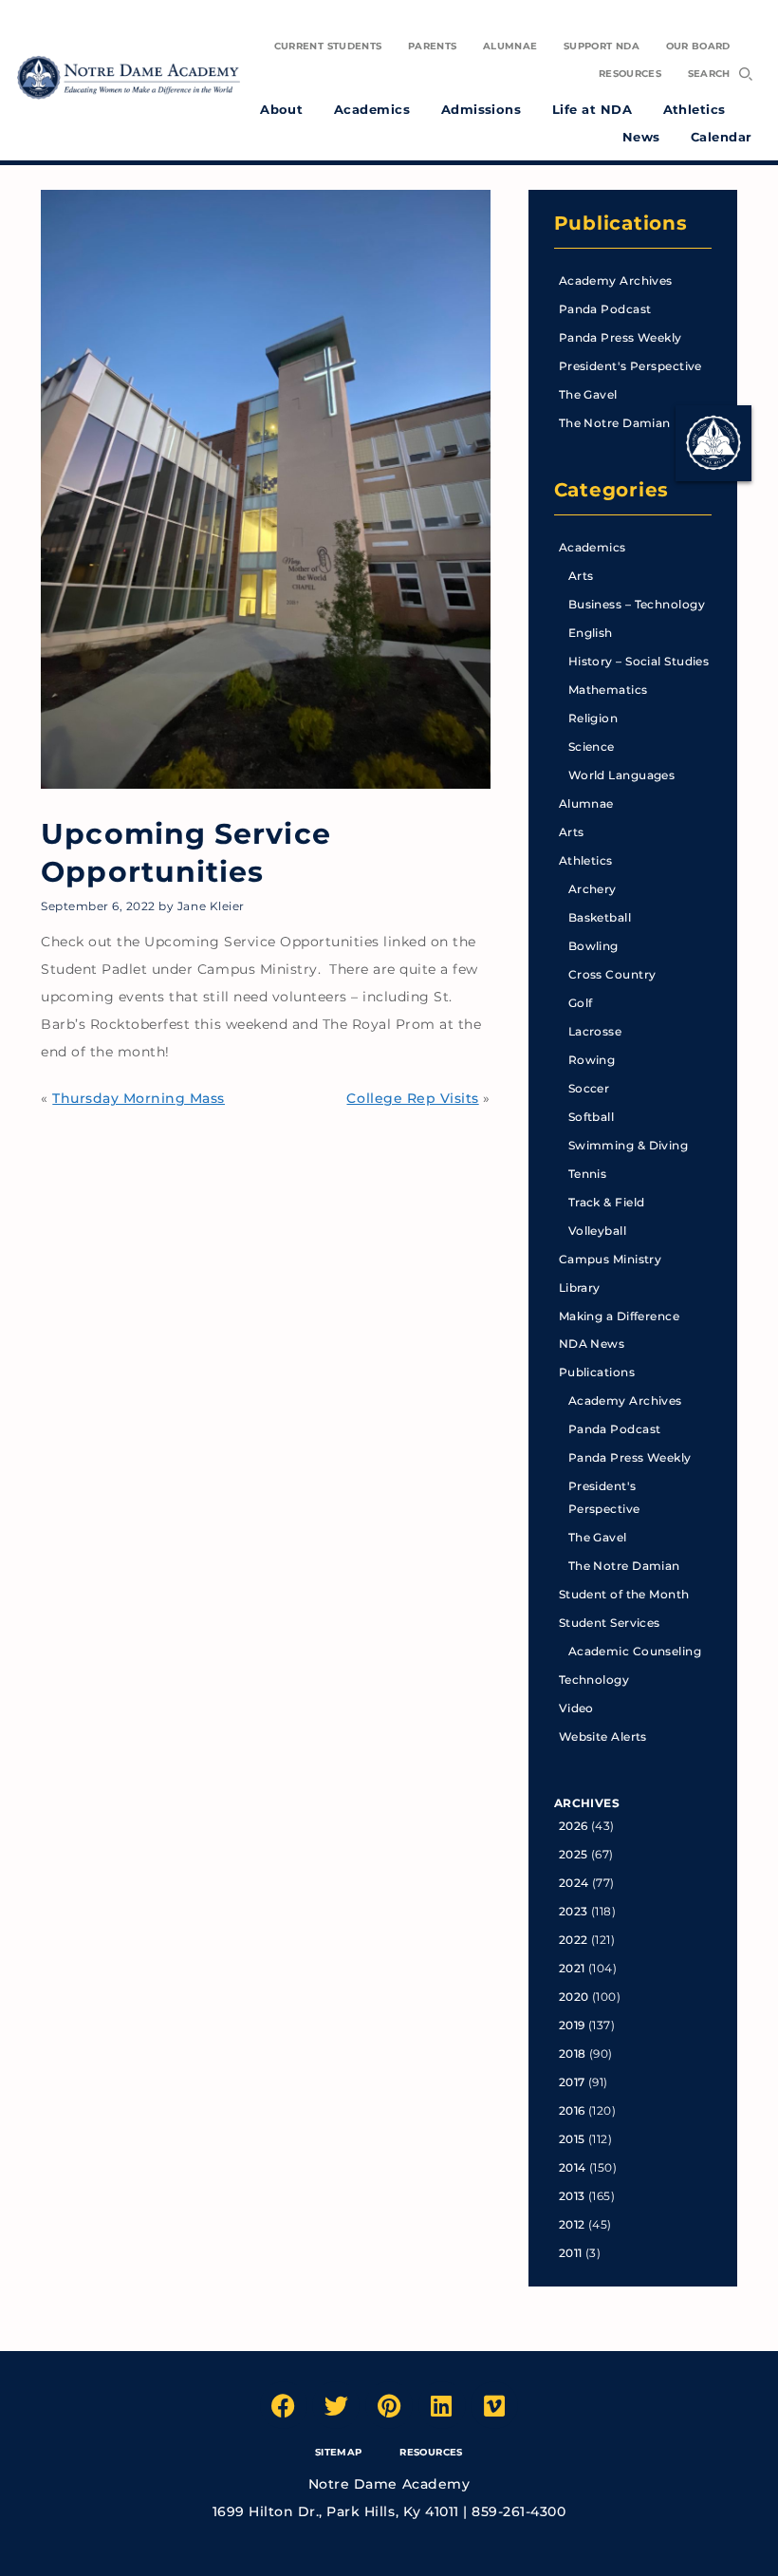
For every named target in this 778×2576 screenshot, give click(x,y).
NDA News (592, 1344)
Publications (621, 223)
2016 (572, 2110)
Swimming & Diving (629, 1145)
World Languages (622, 775)
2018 (573, 2053)
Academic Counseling (635, 1651)
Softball (592, 1117)
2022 (574, 1940)
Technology (594, 1680)
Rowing (592, 1060)
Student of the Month (624, 1594)
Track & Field (607, 1202)
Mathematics (608, 690)
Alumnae (586, 803)
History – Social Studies (639, 661)
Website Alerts (603, 1736)
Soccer (589, 1088)
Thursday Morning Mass (139, 1098)
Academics (593, 547)
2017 (572, 2082)
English (591, 633)
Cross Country (612, 974)
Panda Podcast (605, 309)
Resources (431, 2452)
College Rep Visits (412, 1098)
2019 (572, 2025)
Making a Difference (619, 1316)
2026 (574, 1826)
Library (580, 1288)
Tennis (588, 1174)
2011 (571, 2253)
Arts (581, 576)
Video (576, 1708)
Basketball (600, 917)
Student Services (610, 1623)
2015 (572, 2139)
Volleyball (597, 1231)
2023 (574, 1911)
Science (592, 747)
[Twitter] (336, 2405)
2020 (574, 1997)
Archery (593, 889)
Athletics (586, 860)
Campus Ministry (611, 1259)
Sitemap (339, 2452)
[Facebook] (284, 2405)
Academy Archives (616, 280)
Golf (581, 1003)
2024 (574, 1883)
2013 (572, 2196)
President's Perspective (630, 366)
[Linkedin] (442, 2405)
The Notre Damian (615, 423)
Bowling (593, 946)
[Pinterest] (389, 2405)
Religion (593, 718)
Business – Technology (637, 604)
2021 (572, 1968)
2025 (574, 1854)
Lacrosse (595, 1031)
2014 (573, 2167)
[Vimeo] (494, 2405)
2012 (572, 2224)
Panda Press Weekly (621, 337)
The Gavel (588, 394)
